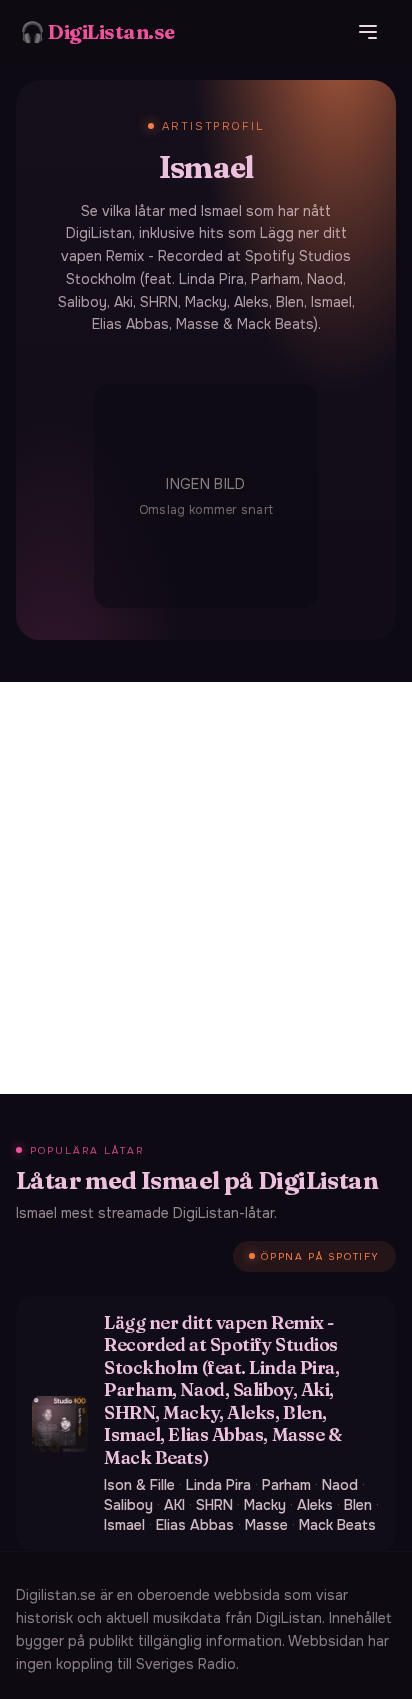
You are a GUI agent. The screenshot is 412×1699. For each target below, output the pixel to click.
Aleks (315, 1505)
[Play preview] (60, 1424)
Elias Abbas (195, 1525)
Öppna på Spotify (320, 1256)
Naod (340, 1485)
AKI (174, 1505)
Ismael (124, 1525)
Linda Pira (218, 1485)
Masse (266, 1525)
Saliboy (128, 1505)
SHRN (214, 1505)
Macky (265, 1505)
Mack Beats (337, 1525)
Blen (358, 1505)
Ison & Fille (139, 1485)
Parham (286, 1485)
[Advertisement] (206, 888)
